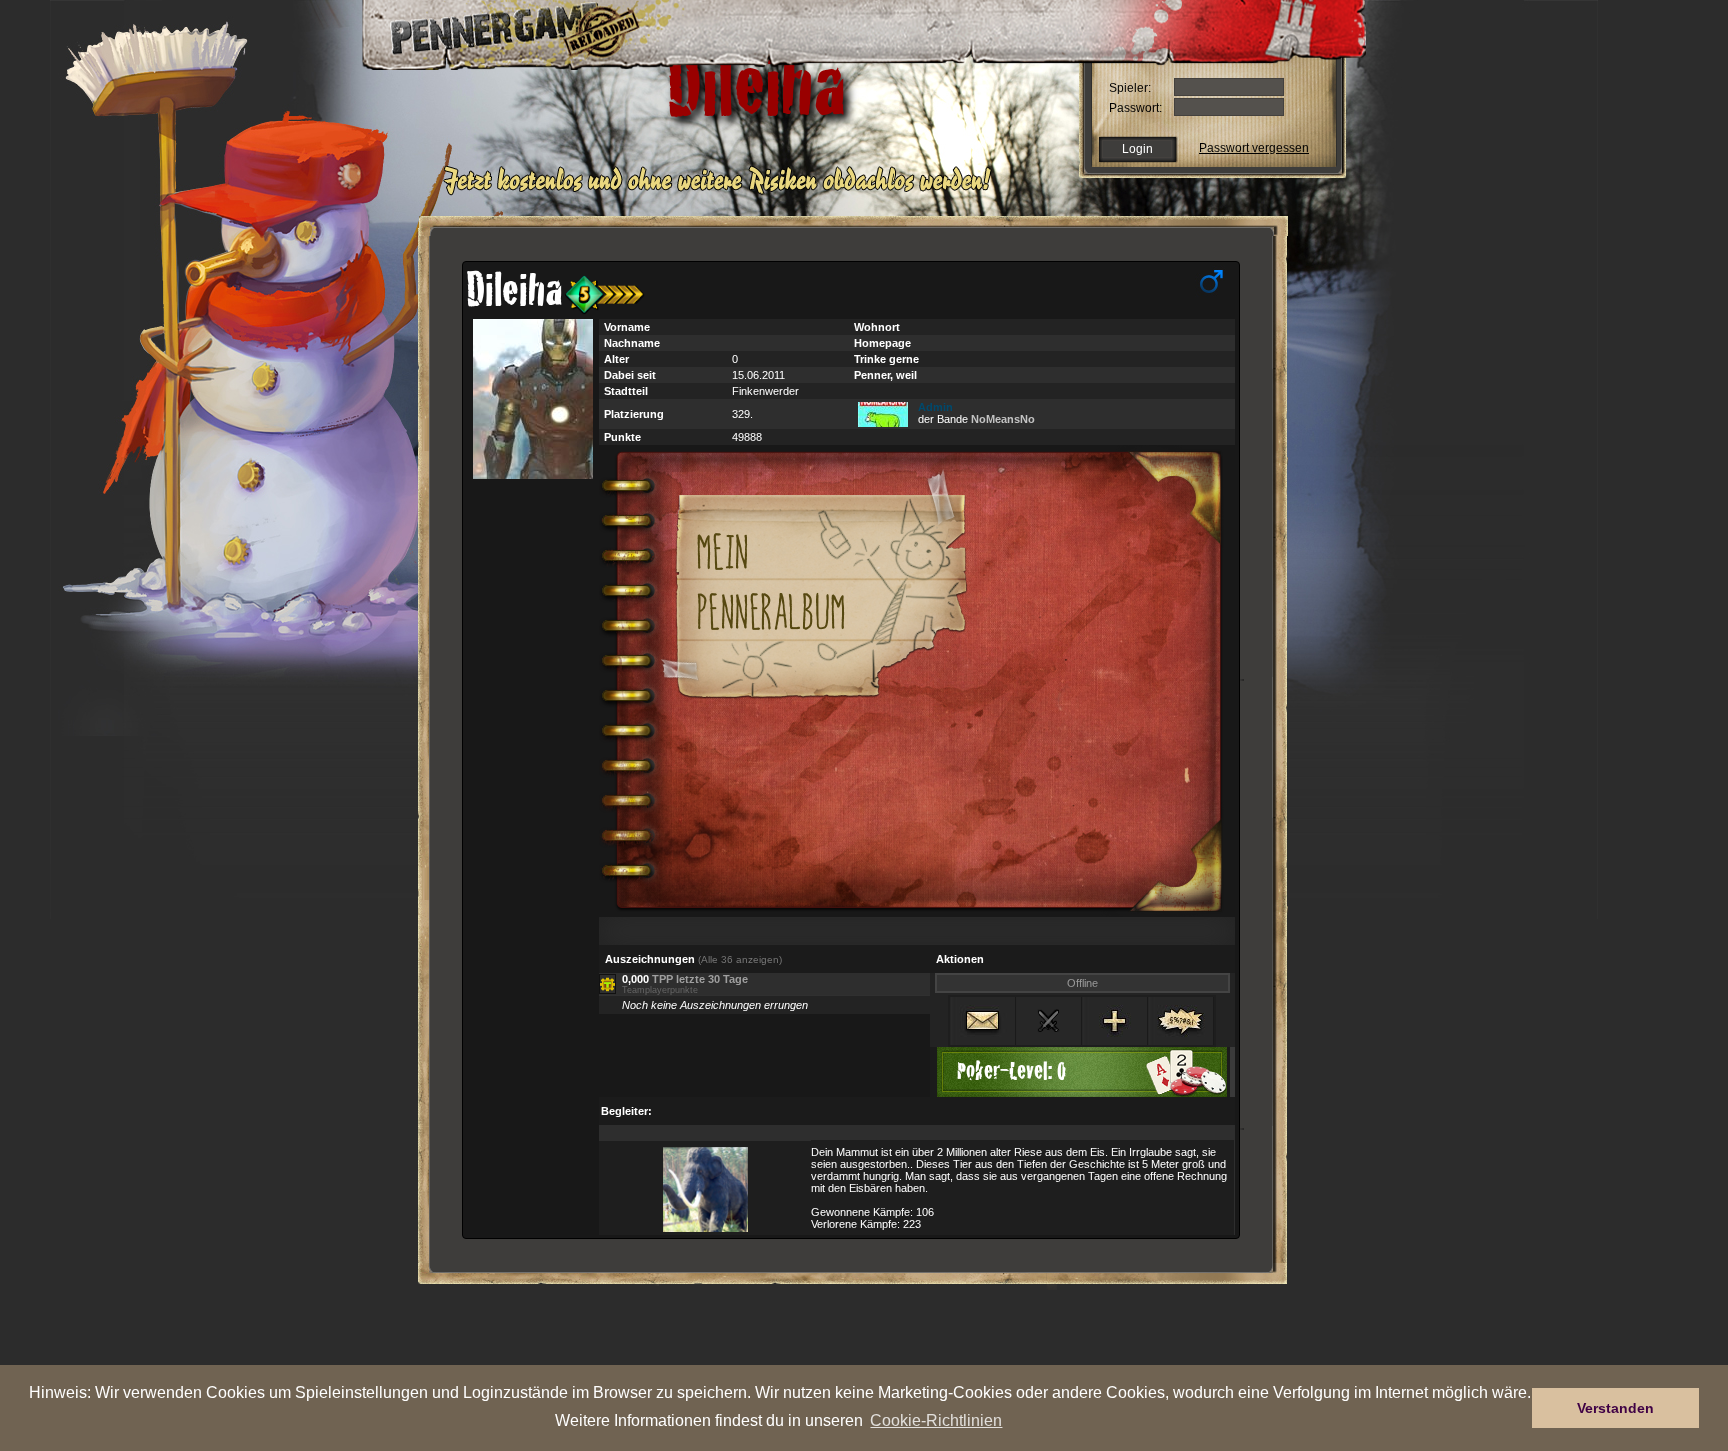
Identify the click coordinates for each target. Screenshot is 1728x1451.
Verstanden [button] (1615, 1408)
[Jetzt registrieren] (722, 192)
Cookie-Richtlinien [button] (936, 1420)
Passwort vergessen (1254, 148)
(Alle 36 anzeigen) (740, 959)
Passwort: (1135, 108)
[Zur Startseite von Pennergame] (502, 30)
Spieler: (1130, 88)
